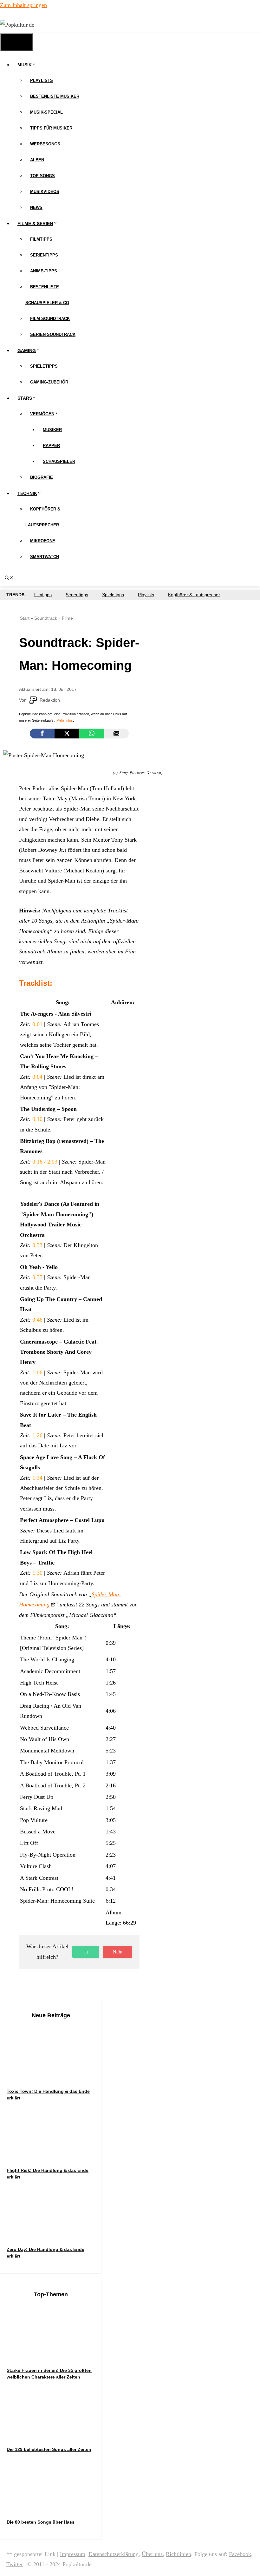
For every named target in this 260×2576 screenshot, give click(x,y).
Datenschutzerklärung (114, 2554)
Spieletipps (44, 366)
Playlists (42, 80)
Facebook (240, 2554)
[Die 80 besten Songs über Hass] (54, 2506)
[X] (67, 734)
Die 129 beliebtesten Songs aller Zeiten (49, 2449)
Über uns (152, 2554)
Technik (27, 493)
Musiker (52, 430)
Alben (37, 160)
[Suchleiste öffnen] (9, 578)
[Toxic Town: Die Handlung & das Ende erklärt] (54, 2075)
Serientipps (44, 255)
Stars (25, 398)
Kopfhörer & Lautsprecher (194, 595)
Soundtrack (46, 618)
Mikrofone (43, 541)
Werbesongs (45, 144)
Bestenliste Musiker (55, 96)
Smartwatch (45, 557)
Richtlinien (179, 2554)
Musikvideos (45, 192)
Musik (25, 65)
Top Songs (42, 176)
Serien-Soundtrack (53, 334)
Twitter (15, 2564)
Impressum (73, 2554)
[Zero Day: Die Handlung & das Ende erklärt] (54, 2234)
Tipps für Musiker (51, 128)
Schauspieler (59, 461)
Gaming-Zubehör (49, 382)
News (36, 207)
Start (25, 618)
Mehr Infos (65, 720)
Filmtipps (41, 239)
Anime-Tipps (44, 271)
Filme (67, 618)
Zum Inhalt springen (23, 5)
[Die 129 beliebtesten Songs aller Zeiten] (54, 2434)
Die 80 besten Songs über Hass (41, 2522)
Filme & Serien (35, 224)
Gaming (27, 350)
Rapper (51, 446)
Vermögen (42, 414)
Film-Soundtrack (50, 319)
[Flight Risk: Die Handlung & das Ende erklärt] (54, 2155)
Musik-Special (46, 112)
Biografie (42, 477)
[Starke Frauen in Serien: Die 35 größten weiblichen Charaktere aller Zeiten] (54, 2355)
